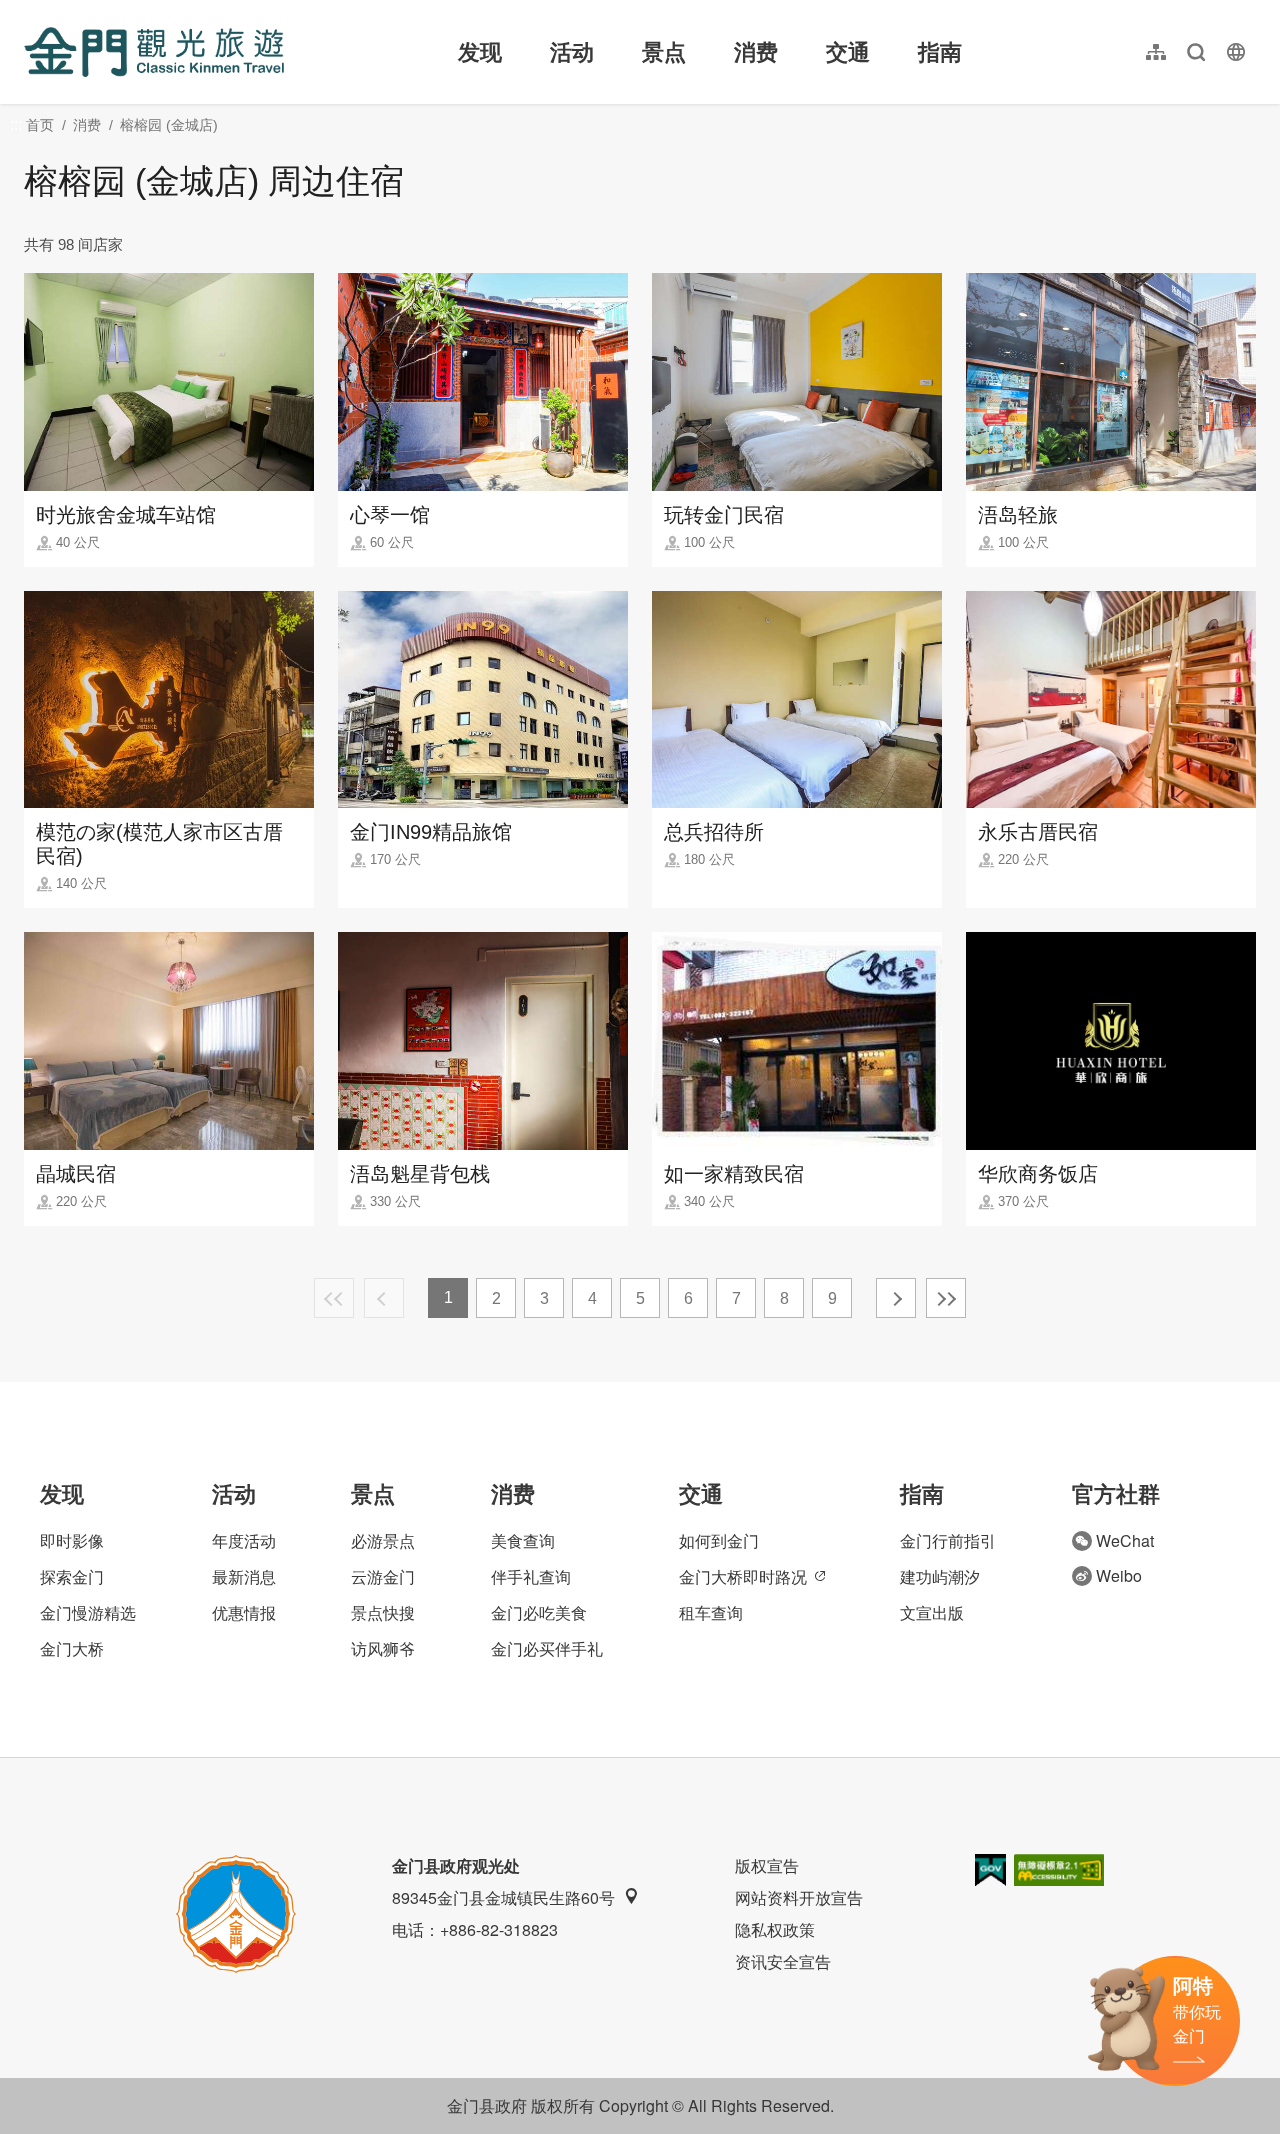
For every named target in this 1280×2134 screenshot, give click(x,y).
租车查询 (711, 1612)
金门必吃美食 (539, 1612)
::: (30, 11)
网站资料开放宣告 (799, 1897)
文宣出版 (932, 1612)
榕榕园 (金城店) (169, 125)
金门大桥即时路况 (743, 1576)
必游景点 (383, 1540)
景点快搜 (383, 1612)
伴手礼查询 (531, 1576)
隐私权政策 (775, 1929)
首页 (40, 125)
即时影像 (72, 1540)
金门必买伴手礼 (547, 1648)
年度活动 (244, 1540)
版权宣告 (767, 1865)
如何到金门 (719, 1540)
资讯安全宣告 (783, 1961)
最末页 (946, 1298)
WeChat (1125, 1540)
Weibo (1119, 1575)
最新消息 (244, 1576)
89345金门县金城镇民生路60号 (503, 1897)
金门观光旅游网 (154, 52)
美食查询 (523, 1540)
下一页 (896, 1298)
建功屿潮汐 (940, 1576)
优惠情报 (244, 1612)
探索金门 (72, 1576)
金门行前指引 (948, 1540)
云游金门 (383, 1576)
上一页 (384, 1298)
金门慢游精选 (88, 1612)
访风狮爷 (383, 1648)
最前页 (334, 1298)
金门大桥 (72, 1648)
